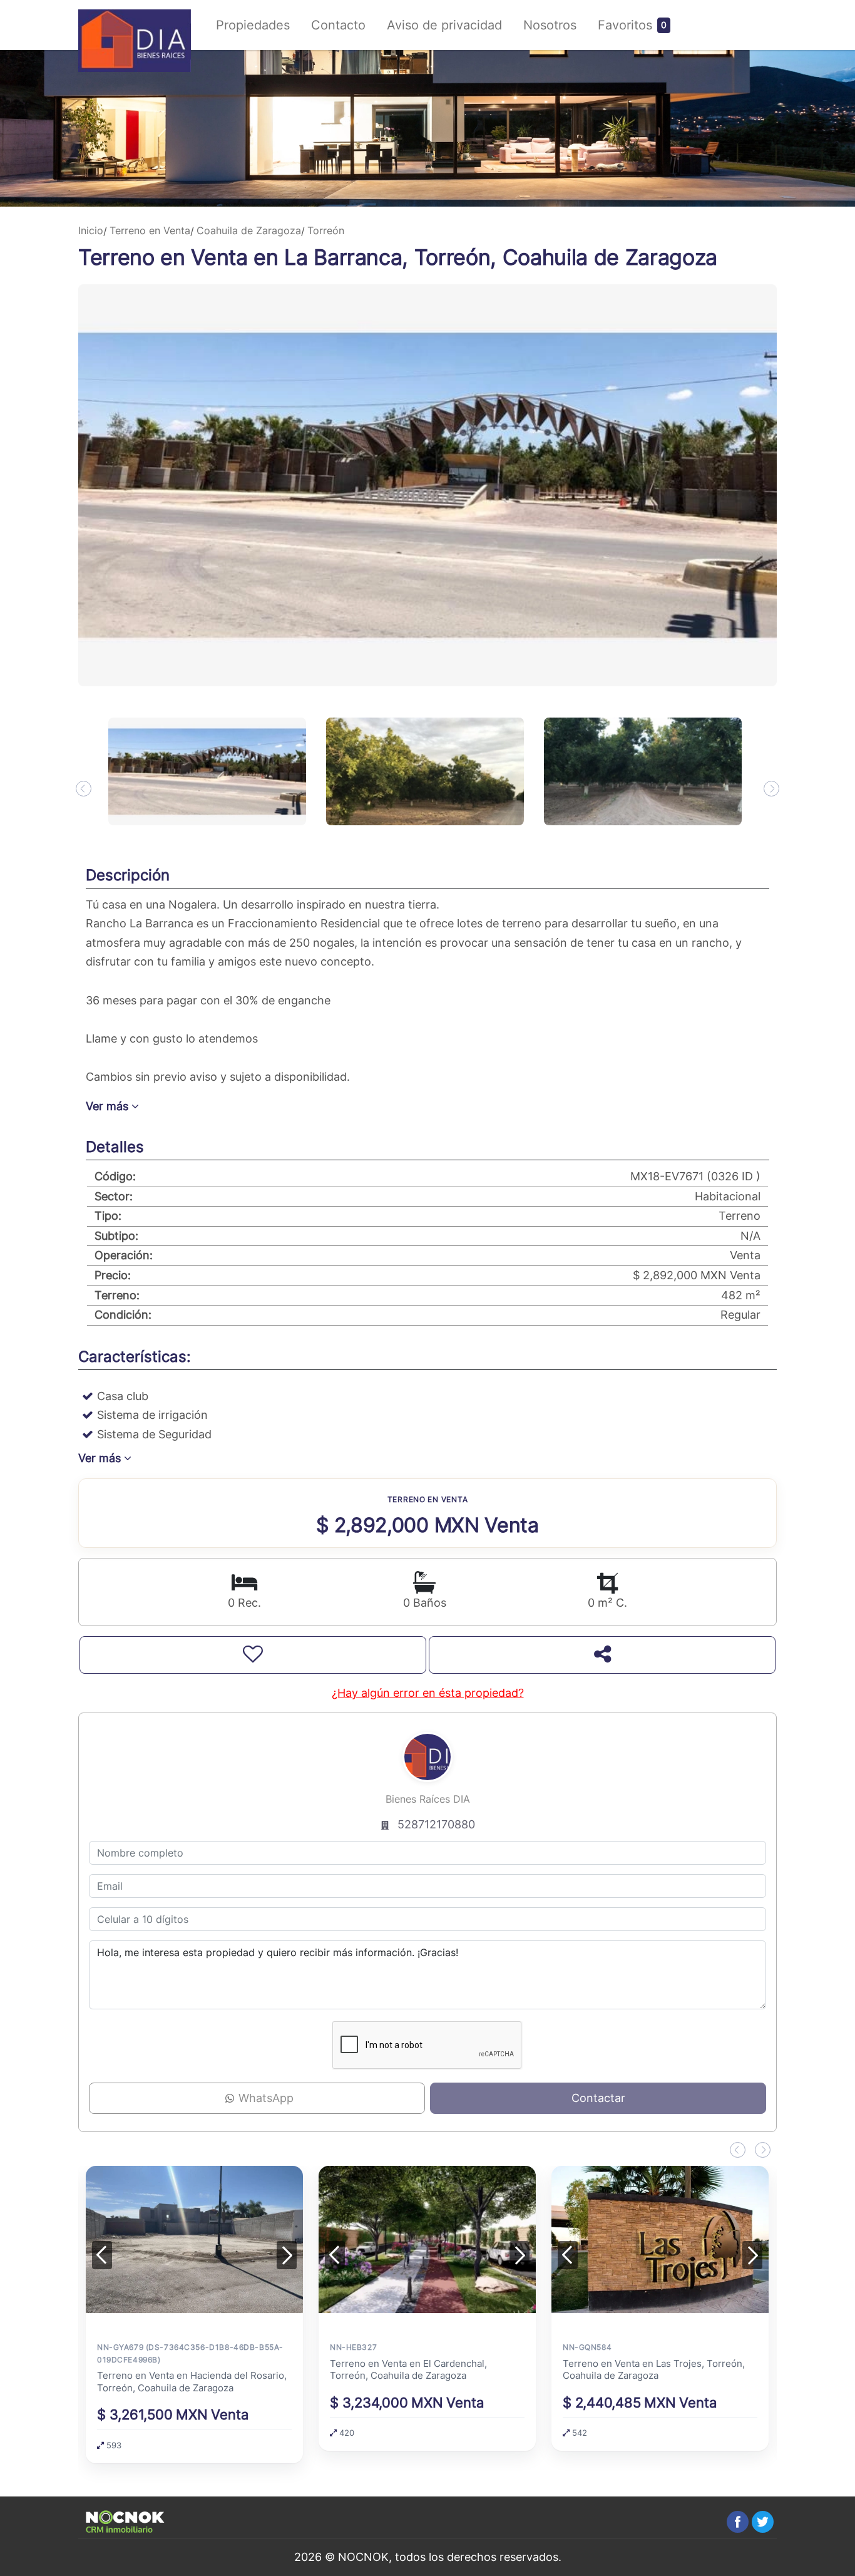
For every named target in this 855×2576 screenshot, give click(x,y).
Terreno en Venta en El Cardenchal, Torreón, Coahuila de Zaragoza (408, 2369)
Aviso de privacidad (444, 25)
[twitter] (763, 2522)
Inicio (91, 230)
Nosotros (550, 25)
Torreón (326, 230)
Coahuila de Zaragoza (249, 230)
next (771, 789)
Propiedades (253, 25)
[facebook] (738, 2522)
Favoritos (625, 25)
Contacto (338, 25)
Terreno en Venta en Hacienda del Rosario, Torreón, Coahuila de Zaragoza (192, 2382)
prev (84, 789)
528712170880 (436, 1824)
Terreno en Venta (150, 230)
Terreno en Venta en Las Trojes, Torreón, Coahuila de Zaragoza (654, 2369)
